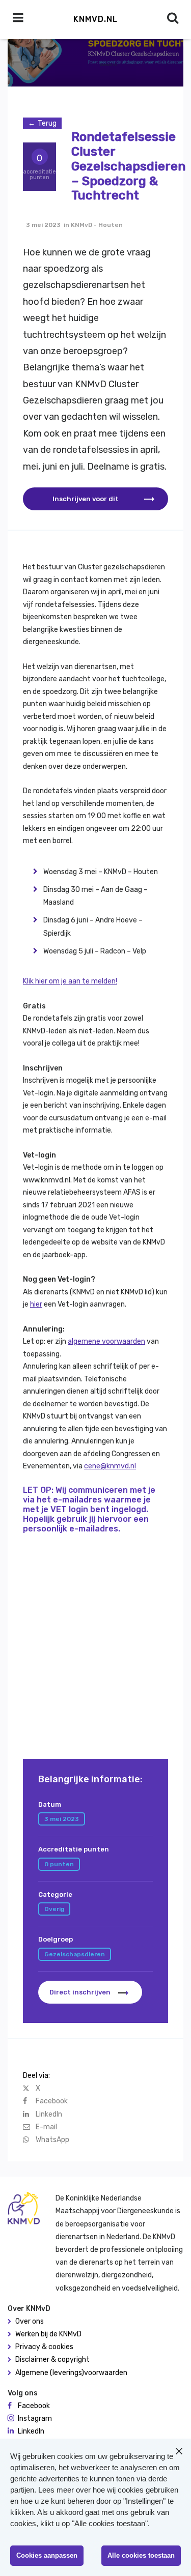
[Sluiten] (179, 2451)
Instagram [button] (35, 2419)
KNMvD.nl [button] (95, 19)
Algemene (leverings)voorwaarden (71, 2373)
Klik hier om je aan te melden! (70, 981)
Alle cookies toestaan (141, 2555)
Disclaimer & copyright (52, 2360)
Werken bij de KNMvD (48, 2334)
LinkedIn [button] (31, 2431)
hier (36, 1304)
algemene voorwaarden (106, 1341)
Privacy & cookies (44, 2347)
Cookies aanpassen (47, 2555)
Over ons (30, 2321)
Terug (47, 123)
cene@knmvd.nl (110, 1466)
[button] (95, 499)
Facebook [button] (34, 2406)
